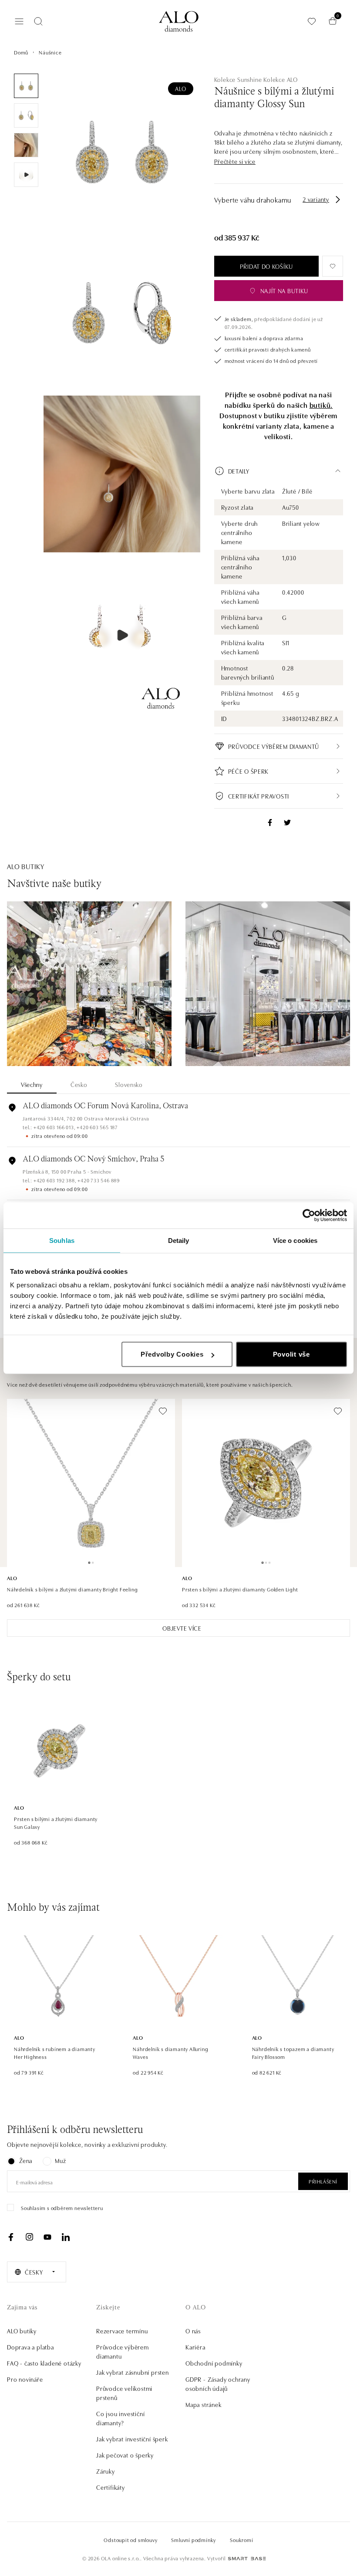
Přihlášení (323, 2181)
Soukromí (241, 2540)
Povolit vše (291, 1354)
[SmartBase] (247, 2559)
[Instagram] (29, 2237)
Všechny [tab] (32, 1084)
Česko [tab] (79, 1084)
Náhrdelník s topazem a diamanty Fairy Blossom (293, 2053)
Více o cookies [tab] (295, 1240)
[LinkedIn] (66, 2237)
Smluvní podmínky (194, 2540)
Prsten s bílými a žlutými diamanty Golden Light (240, 1589)
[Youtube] (47, 2237)
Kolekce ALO (281, 79)
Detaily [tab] (179, 1240)
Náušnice (50, 52)
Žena (26, 2160)
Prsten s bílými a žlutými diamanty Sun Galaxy (56, 1823)
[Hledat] (38, 21)
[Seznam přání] (312, 21)
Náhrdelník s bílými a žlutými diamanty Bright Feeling (72, 1589)
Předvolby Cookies (172, 1354)
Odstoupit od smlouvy (130, 2540)
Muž (60, 2160)
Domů (21, 52)
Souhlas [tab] (62, 1240)
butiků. (321, 405)
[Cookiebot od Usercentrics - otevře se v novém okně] (309, 1215)
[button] (235, 161)
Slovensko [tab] (129, 1084)
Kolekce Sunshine (238, 79)
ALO (180, 88)
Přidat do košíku (266, 266)
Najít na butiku (285, 291)
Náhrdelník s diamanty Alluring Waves (170, 2053)
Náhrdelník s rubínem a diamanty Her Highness (55, 2053)
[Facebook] (11, 2237)
